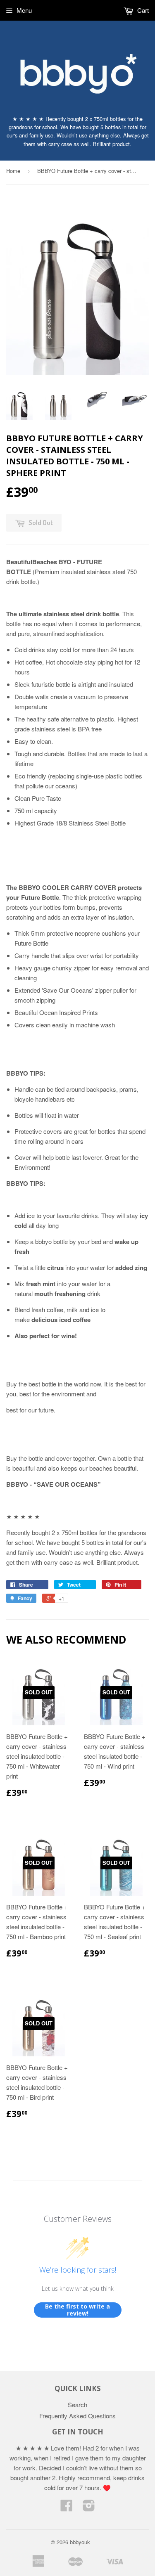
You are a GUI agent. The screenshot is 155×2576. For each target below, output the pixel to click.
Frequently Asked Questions (77, 2416)
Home (13, 171)
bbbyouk (80, 2542)
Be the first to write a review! (77, 2310)
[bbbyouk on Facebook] (67, 2508)
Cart (142, 10)
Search (77, 2405)
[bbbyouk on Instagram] (89, 2508)
